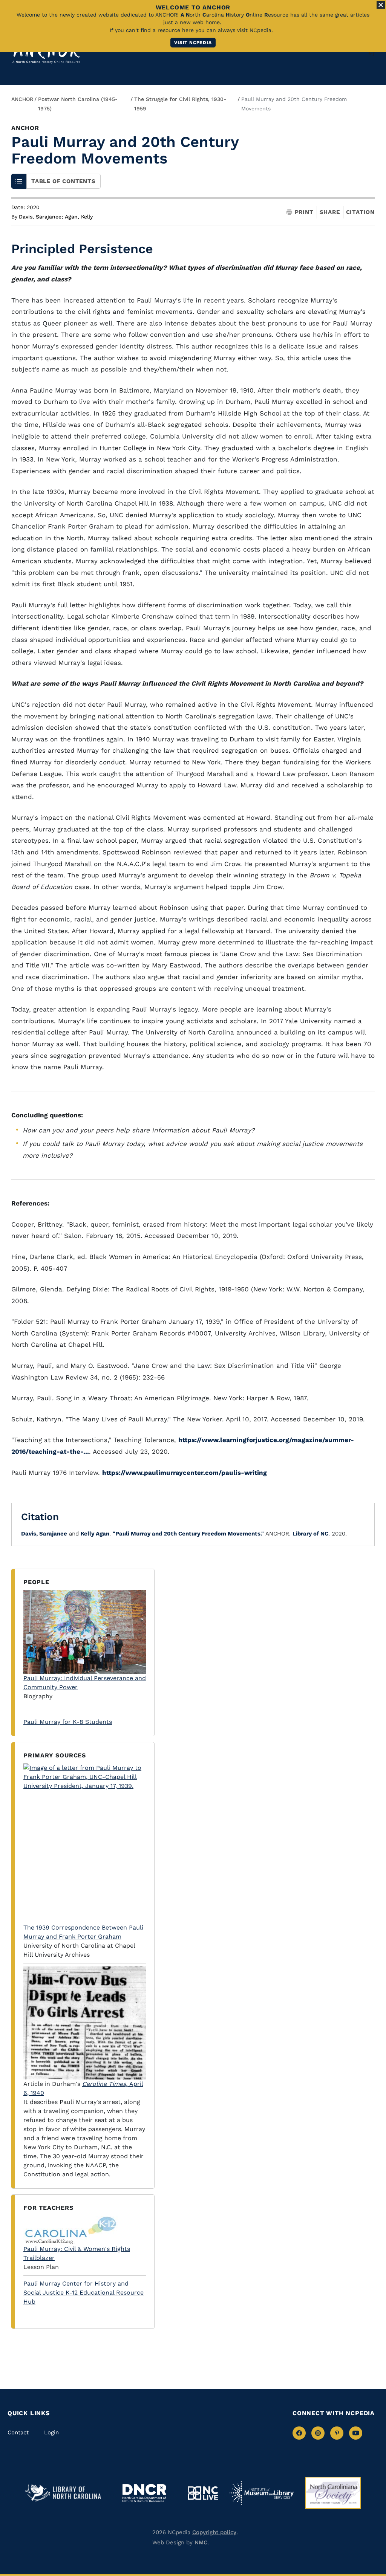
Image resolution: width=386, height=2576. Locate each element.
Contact (18, 2432)
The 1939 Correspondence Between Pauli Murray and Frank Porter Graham (83, 1932)
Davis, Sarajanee (41, 217)
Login (51, 2432)
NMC (201, 2542)
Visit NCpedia (193, 43)
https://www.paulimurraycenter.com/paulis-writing (185, 1473)
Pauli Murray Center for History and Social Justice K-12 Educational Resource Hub (83, 2293)
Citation (360, 212)
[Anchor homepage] (46, 53)
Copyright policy (214, 2532)
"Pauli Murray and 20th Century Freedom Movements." (188, 1534)
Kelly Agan (95, 1534)
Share (330, 212)
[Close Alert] (381, 5)
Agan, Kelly (79, 217)
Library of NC (310, 1534)
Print (304, 212)
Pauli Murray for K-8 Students (68, 1722)
